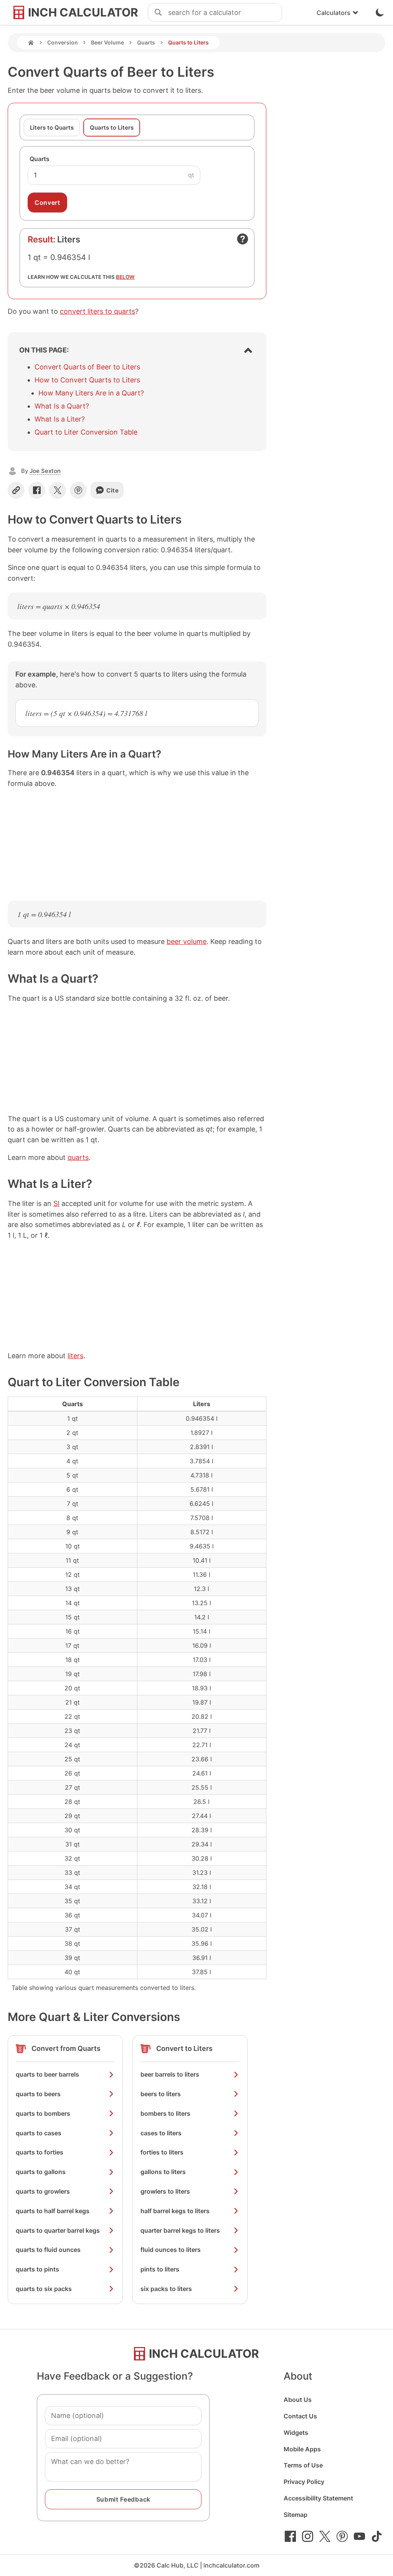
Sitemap (296, 2515)
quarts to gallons (41, 2172)
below (125, 277)
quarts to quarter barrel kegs (58, 2230)
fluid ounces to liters (171, 2250)
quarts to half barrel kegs (53, 2211)
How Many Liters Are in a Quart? (91, 393)
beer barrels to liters (170, 2074)
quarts (78, 1157)
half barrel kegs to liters (175, 2211)
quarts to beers (38, 2094)
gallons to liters (163, 2172)
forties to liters (162, 2152)
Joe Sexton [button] (45, 471)
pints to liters (160, 2269)
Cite (113, 490)
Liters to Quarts (52, 128)
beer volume (187, 941)
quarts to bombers (43, 2113)
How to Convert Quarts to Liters (87, 380)
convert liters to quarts (97, 311)
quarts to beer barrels (47, 2074)
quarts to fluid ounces (48, 2250)
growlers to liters (165, 2191)
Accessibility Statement (318, 2498)
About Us (298, 2400)
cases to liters (161, 2133)
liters (75, 1356)
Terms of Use (303, 2465)
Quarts (146, 42)
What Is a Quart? (62, 406)
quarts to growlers (43, 2191)
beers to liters (161, 2094)
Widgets (296, 2433)
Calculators (334, 13)
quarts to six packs (44, 2289)
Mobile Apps (302, 2449)
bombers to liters (165, 2113)
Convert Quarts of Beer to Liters (87, 367)
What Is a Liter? (60, 419)
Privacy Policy (304, 2482)
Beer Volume (107, 42)
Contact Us (300, 2416)
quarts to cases (39, 2133)
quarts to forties (40, 2152)
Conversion (63, 42)
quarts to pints (37, 2269)
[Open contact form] (243, 239)
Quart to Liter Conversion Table (86, 432)
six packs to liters (166, 2289)
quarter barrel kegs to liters (180, 2230)
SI (56, 1203)
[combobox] (225, 13)
